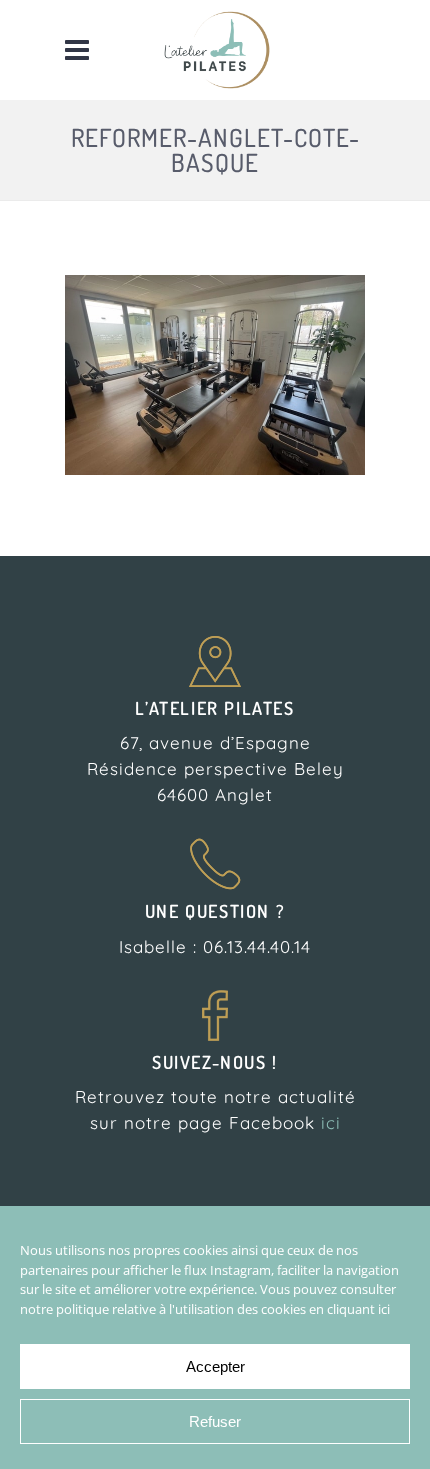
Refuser (215, 1421)
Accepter (215, 1366)
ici (331, 1122)
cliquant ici (358, 1309)
